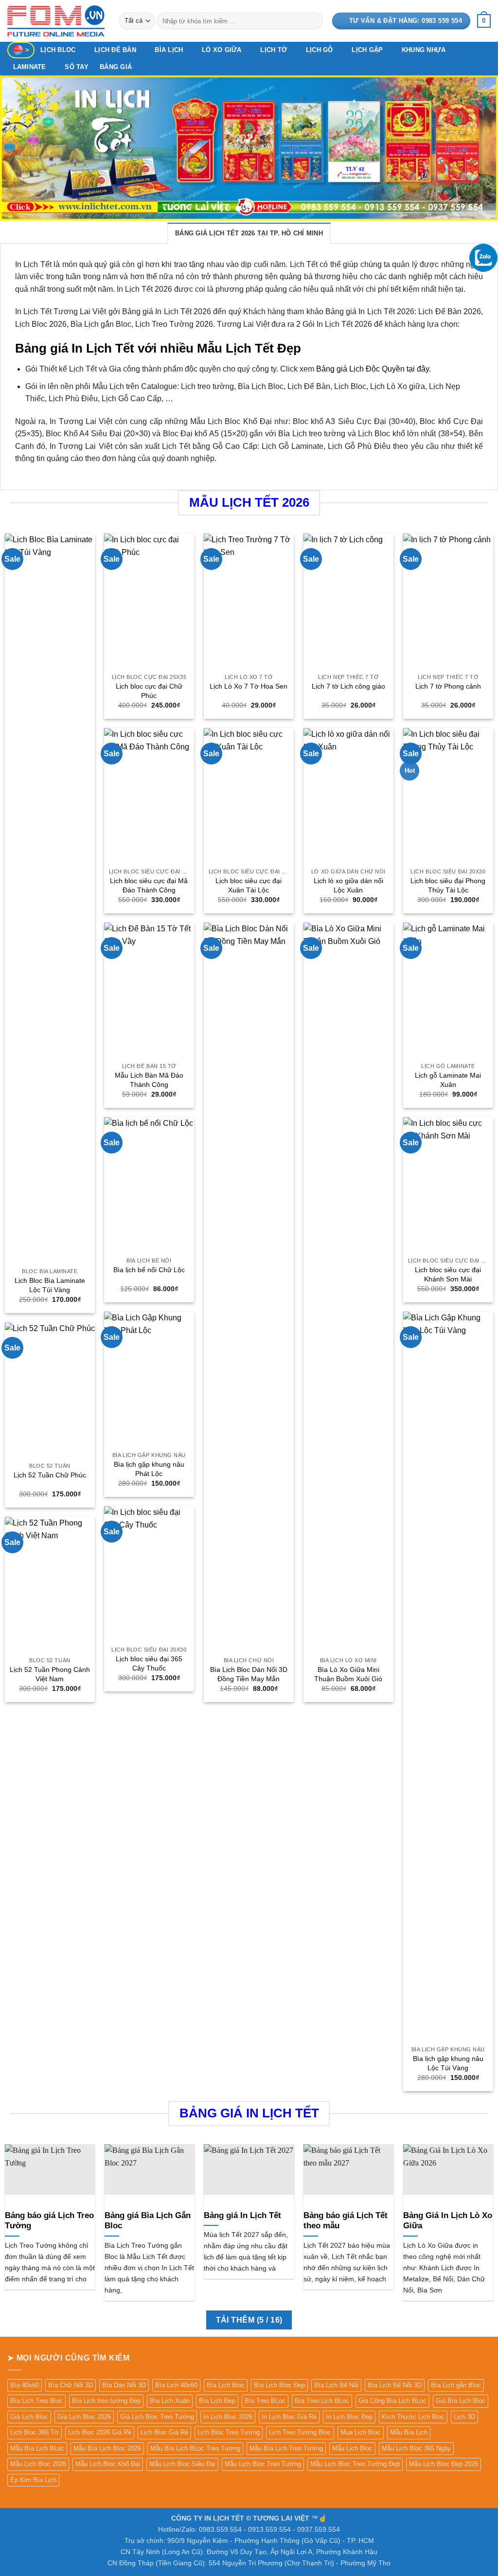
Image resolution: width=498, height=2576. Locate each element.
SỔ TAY (77, 67)
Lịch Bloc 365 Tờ (35, 2432)
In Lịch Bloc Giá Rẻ (289, 2417)
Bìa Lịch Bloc (226, 2385)
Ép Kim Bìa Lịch (33, 2480)
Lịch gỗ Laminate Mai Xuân (448, 1080)
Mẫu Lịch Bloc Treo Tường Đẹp (355, 2464)
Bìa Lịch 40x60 (176, 2385)
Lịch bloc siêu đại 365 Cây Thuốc (149, 1663)
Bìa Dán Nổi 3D (124, 2385)
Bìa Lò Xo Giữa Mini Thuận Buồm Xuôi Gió (348, 1674)
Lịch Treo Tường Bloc (300, 2432)
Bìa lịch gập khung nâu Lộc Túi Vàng (448, 2063)
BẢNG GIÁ (116, 67)
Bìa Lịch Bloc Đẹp (279, 2385)
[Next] (476, 148)
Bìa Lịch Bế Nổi (336, 2385)
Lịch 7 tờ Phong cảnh (448, 686)
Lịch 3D (464, 2417)
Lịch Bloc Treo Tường (229, 2432)
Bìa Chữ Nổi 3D (71, 2385)
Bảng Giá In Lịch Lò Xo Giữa (448, 2221)
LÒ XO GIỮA (222, 50)
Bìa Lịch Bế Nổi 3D (395, 2385)
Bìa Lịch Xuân (170, 2401)
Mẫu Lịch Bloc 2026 (38, 2464)
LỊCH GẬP (367, 50)
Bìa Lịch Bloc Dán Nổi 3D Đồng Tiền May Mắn (249, 1674)
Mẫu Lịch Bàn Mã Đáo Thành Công (149, 1080)
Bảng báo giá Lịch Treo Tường (49, 2221)
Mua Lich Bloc (361, 2432)
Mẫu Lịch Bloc (352, 2448)
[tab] (249, 233)
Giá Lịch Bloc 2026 (84, 2417)
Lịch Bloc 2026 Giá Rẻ (100, 2432)
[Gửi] (313, 21)
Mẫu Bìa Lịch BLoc (37, 2448)
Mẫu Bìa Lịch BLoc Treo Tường (195, 2448)
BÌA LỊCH (169, 50)
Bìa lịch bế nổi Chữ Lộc (149, 1270)
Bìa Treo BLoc (265, 2401)
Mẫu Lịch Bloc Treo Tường (263, 2464)
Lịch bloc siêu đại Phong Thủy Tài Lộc (448, 885)
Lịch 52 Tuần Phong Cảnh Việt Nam (50, 1674)
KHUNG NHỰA (424, 50)
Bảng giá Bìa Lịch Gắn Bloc (148, 2221)
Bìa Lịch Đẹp (217, 2401)
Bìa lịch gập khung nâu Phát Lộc (149, 1469)
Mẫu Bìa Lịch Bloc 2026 (107, 2448)
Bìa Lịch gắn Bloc (456, 2385)
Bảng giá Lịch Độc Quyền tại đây (373, 369)
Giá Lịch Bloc (29, 2417)
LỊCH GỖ (320, 50)
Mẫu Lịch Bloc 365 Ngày (416, 2448)
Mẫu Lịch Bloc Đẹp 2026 (444, 2464)
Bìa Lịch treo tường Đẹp (106, 2401)
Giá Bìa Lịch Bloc (461, 2401)
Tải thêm (249, 2320)
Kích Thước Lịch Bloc (413, 2417)
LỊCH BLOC (58, 50)
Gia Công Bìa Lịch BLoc (392, 2401)
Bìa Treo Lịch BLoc (322, 2401)
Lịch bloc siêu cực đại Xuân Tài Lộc (249, 885)
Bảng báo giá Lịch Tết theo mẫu (346, 2221)
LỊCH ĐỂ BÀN (115, 50)
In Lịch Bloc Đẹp (349, 2417)
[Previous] (22, 148)
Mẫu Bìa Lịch (409, 2432)
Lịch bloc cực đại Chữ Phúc (149, 691)
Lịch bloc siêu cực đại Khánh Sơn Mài (448, 1274)
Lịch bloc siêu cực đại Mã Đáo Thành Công (149, 885)
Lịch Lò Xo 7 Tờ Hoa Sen (249, 686)
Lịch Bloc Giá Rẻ (164, 2432)
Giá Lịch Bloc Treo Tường (157, 2417)
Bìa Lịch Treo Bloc (36, 2401)
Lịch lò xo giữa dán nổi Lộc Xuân (348, 885)
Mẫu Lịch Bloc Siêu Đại (182, 2464)
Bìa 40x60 (25, 2385)
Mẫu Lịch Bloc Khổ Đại (108, 2464)
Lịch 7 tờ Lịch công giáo (348, 686)
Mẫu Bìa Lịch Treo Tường (286, 2448)
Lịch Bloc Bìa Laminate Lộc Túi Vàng (50, 1285)
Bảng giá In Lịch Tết (242, 2215)
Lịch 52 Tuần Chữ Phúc (50, 1475)
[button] (484, 21)
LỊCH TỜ (274, 50)
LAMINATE (30, 67)
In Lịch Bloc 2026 (228, 2417)
